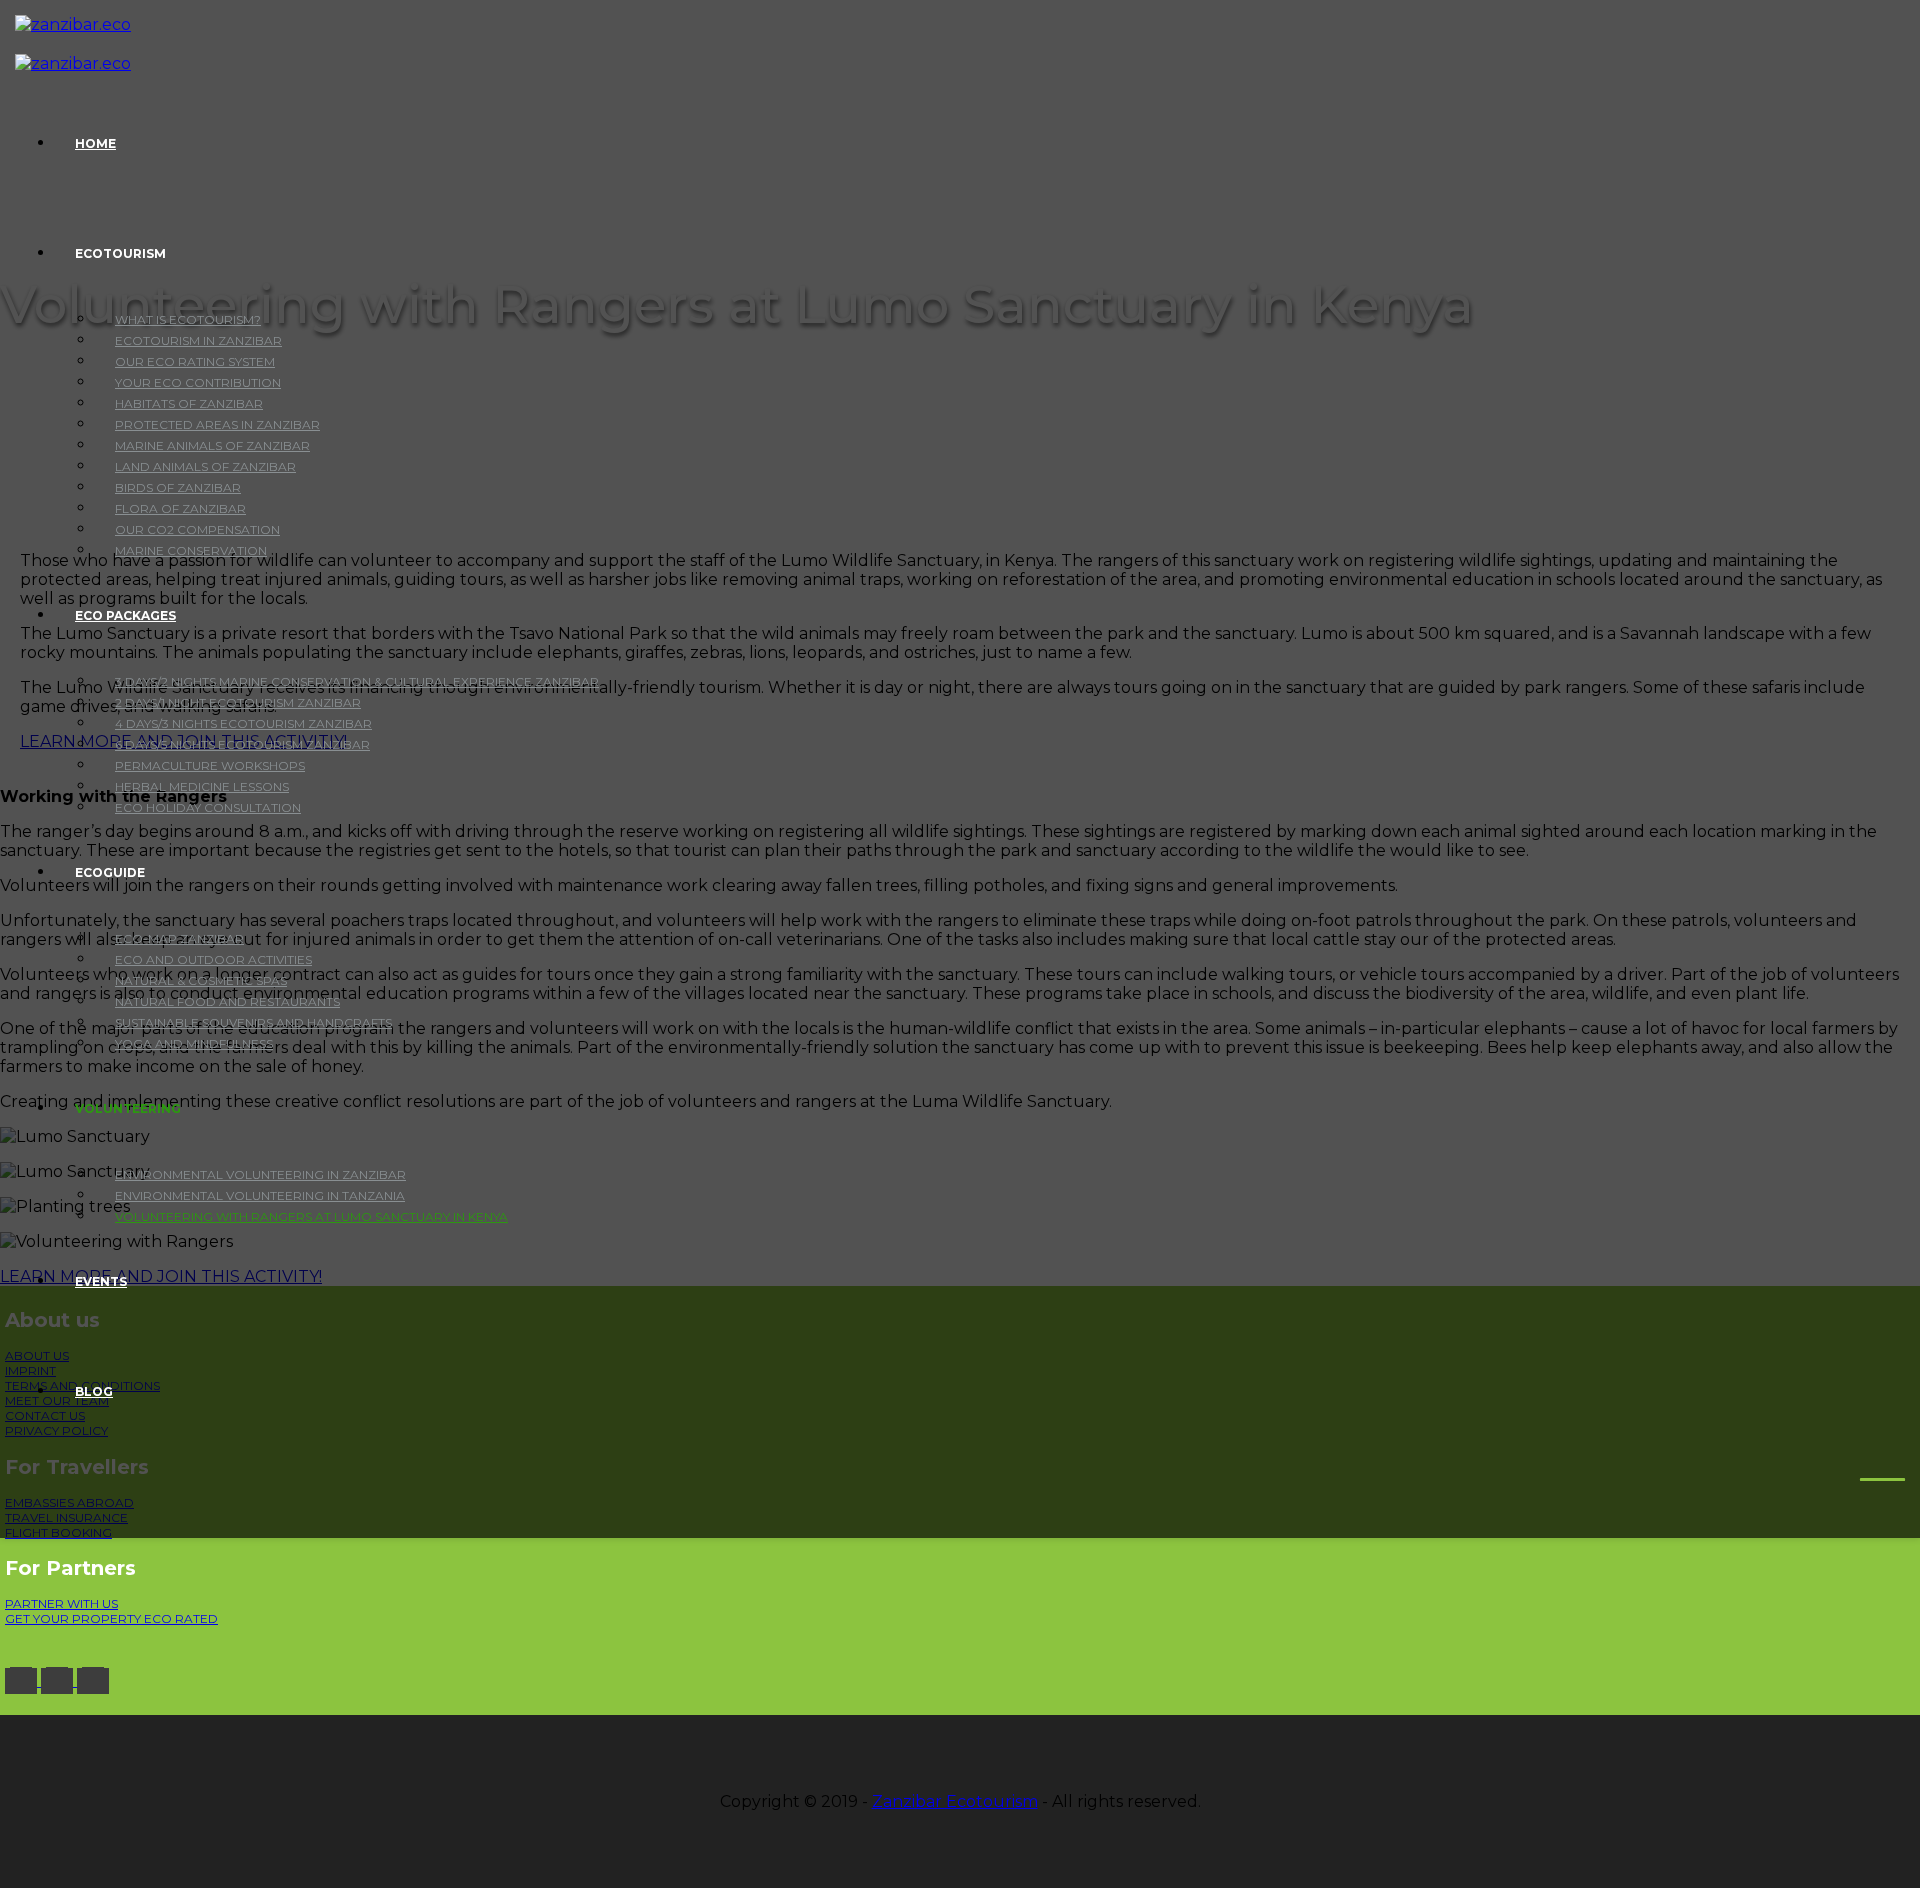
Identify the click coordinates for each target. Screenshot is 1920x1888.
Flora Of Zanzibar (180, 508)
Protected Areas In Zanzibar (217, 424)
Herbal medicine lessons (202, 786)
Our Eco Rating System (195, 361)
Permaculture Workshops (210, 765)
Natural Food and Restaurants (227, 1001)
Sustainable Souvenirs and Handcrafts (253, 1022)
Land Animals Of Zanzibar (205, 466)
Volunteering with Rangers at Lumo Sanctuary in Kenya (311, 1216)
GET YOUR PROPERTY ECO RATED (111, 1618)
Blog (94, 1391)
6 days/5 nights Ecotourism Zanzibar (242, 744)
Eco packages (125, 615)
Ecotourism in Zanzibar (198, 340)
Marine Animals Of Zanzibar (212, 445)
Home (95, 143)
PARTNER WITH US (61, 1603)
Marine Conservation (191, 550)
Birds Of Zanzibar (178, 487)
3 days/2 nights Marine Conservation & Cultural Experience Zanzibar (357, 681)
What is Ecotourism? (188, 319)
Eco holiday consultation (208, 807)
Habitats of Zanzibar (189, 403)
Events (101, 1281)
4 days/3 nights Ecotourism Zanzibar (243, 723)
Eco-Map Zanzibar (179, 938)
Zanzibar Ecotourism (955, 1801)
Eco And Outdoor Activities (213, 959)
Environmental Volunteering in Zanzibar (260, 1174)
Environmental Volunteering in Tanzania (260, 1195)
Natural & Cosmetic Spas (201, 980)
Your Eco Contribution (198, 382)
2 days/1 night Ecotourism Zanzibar (238, 702)
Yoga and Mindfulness (194, 1043)
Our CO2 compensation (197, 529)
